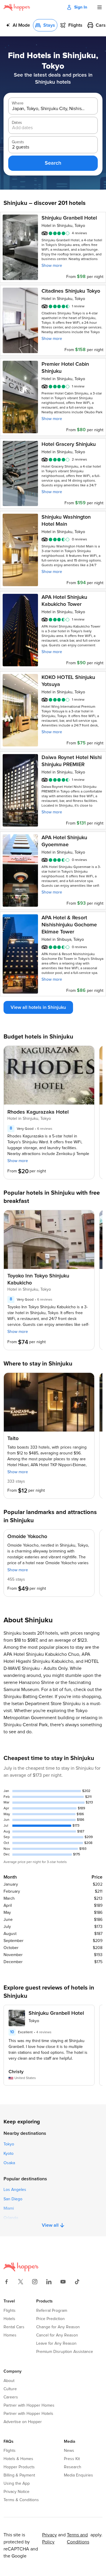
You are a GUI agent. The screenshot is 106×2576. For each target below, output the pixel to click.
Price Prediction (50, 2319)
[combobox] (48, 109)
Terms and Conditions (78, 2538)
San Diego (13, 2199)
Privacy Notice (16, 2492)
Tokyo (9, 2144)
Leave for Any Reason (56, 2344)
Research (73, 2467)
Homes (10, 2335)
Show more (52, 266)
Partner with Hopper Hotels (28, 2414)
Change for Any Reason (58, 2327)
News (69, 2451)
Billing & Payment (19, 2475)
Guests (18, 142)
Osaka (9, 2163)
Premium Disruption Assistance (65, 2352)
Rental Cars (14, 2327)
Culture (10, 2389)
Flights (10, 2311)
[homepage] (17, 7)
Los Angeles (15, 2190)
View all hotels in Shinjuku (38, 1007)
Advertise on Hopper (23, 2422)
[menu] (100, 7)
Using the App (17, 2484)
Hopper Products (19, 2467)
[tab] (18, 25)
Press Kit (72, 2459)
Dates (17, 123)
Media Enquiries (78, 2475)
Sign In (81, 7)
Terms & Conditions (21, 2500)
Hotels (9, 2319)
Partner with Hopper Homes (29, 2405)
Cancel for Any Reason (57, 2335)
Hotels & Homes (18, 2459)
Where (18, 103)
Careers (11, 2397)
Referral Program (52, 2311)
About (9, 2381)
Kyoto (9, 2154)
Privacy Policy (49, 2538)
